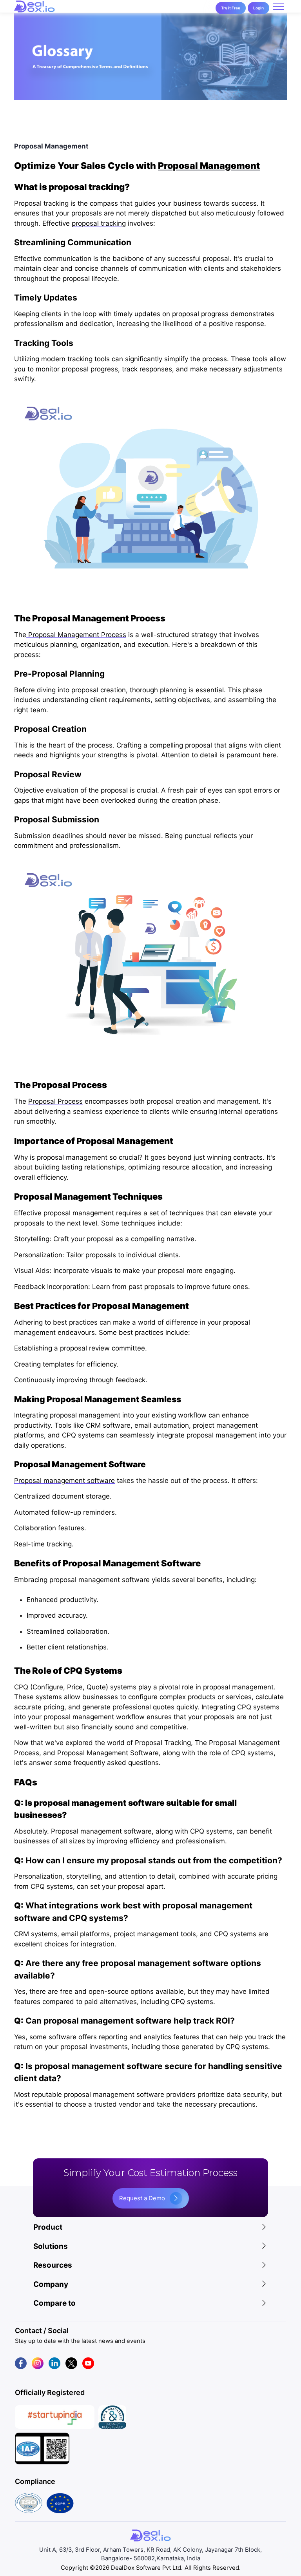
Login (258, 8)
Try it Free (231, 8)
